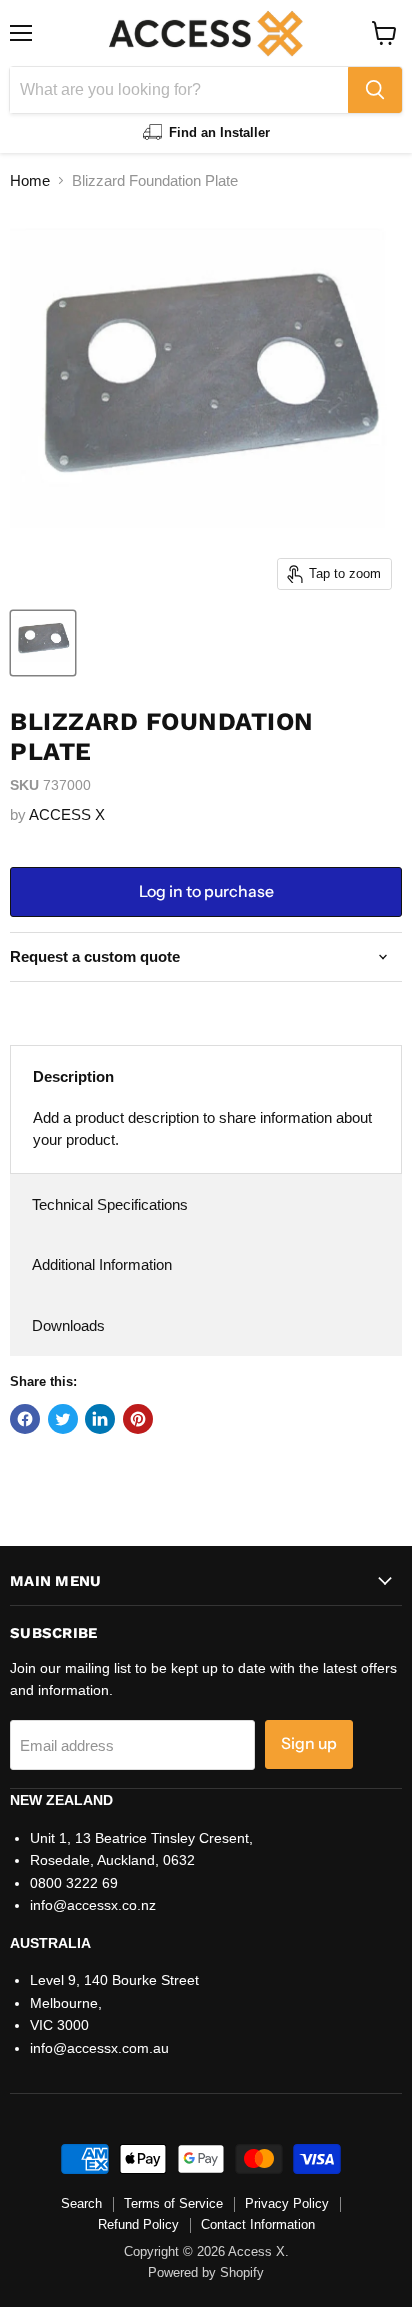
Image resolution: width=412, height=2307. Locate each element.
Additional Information (102, 1264)
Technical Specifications (110, 1204)
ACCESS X (67, 814)
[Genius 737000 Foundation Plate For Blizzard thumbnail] (43, 643)
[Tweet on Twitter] (63, 1419)
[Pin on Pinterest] (138, 1419)
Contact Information (258, 2224)
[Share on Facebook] (25, 1419)
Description (73, 1076)
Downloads (68, 1325)
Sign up (309, 1743)
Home (30, 180)
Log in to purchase (206, 891)
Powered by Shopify (206, 2272)
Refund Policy (138, 2224)
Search (81, 2203)
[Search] (375, 90)
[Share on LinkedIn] (100, 1419)
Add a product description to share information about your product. (202, 1129)
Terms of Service (173, 2203)
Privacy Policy (287, 2203)
